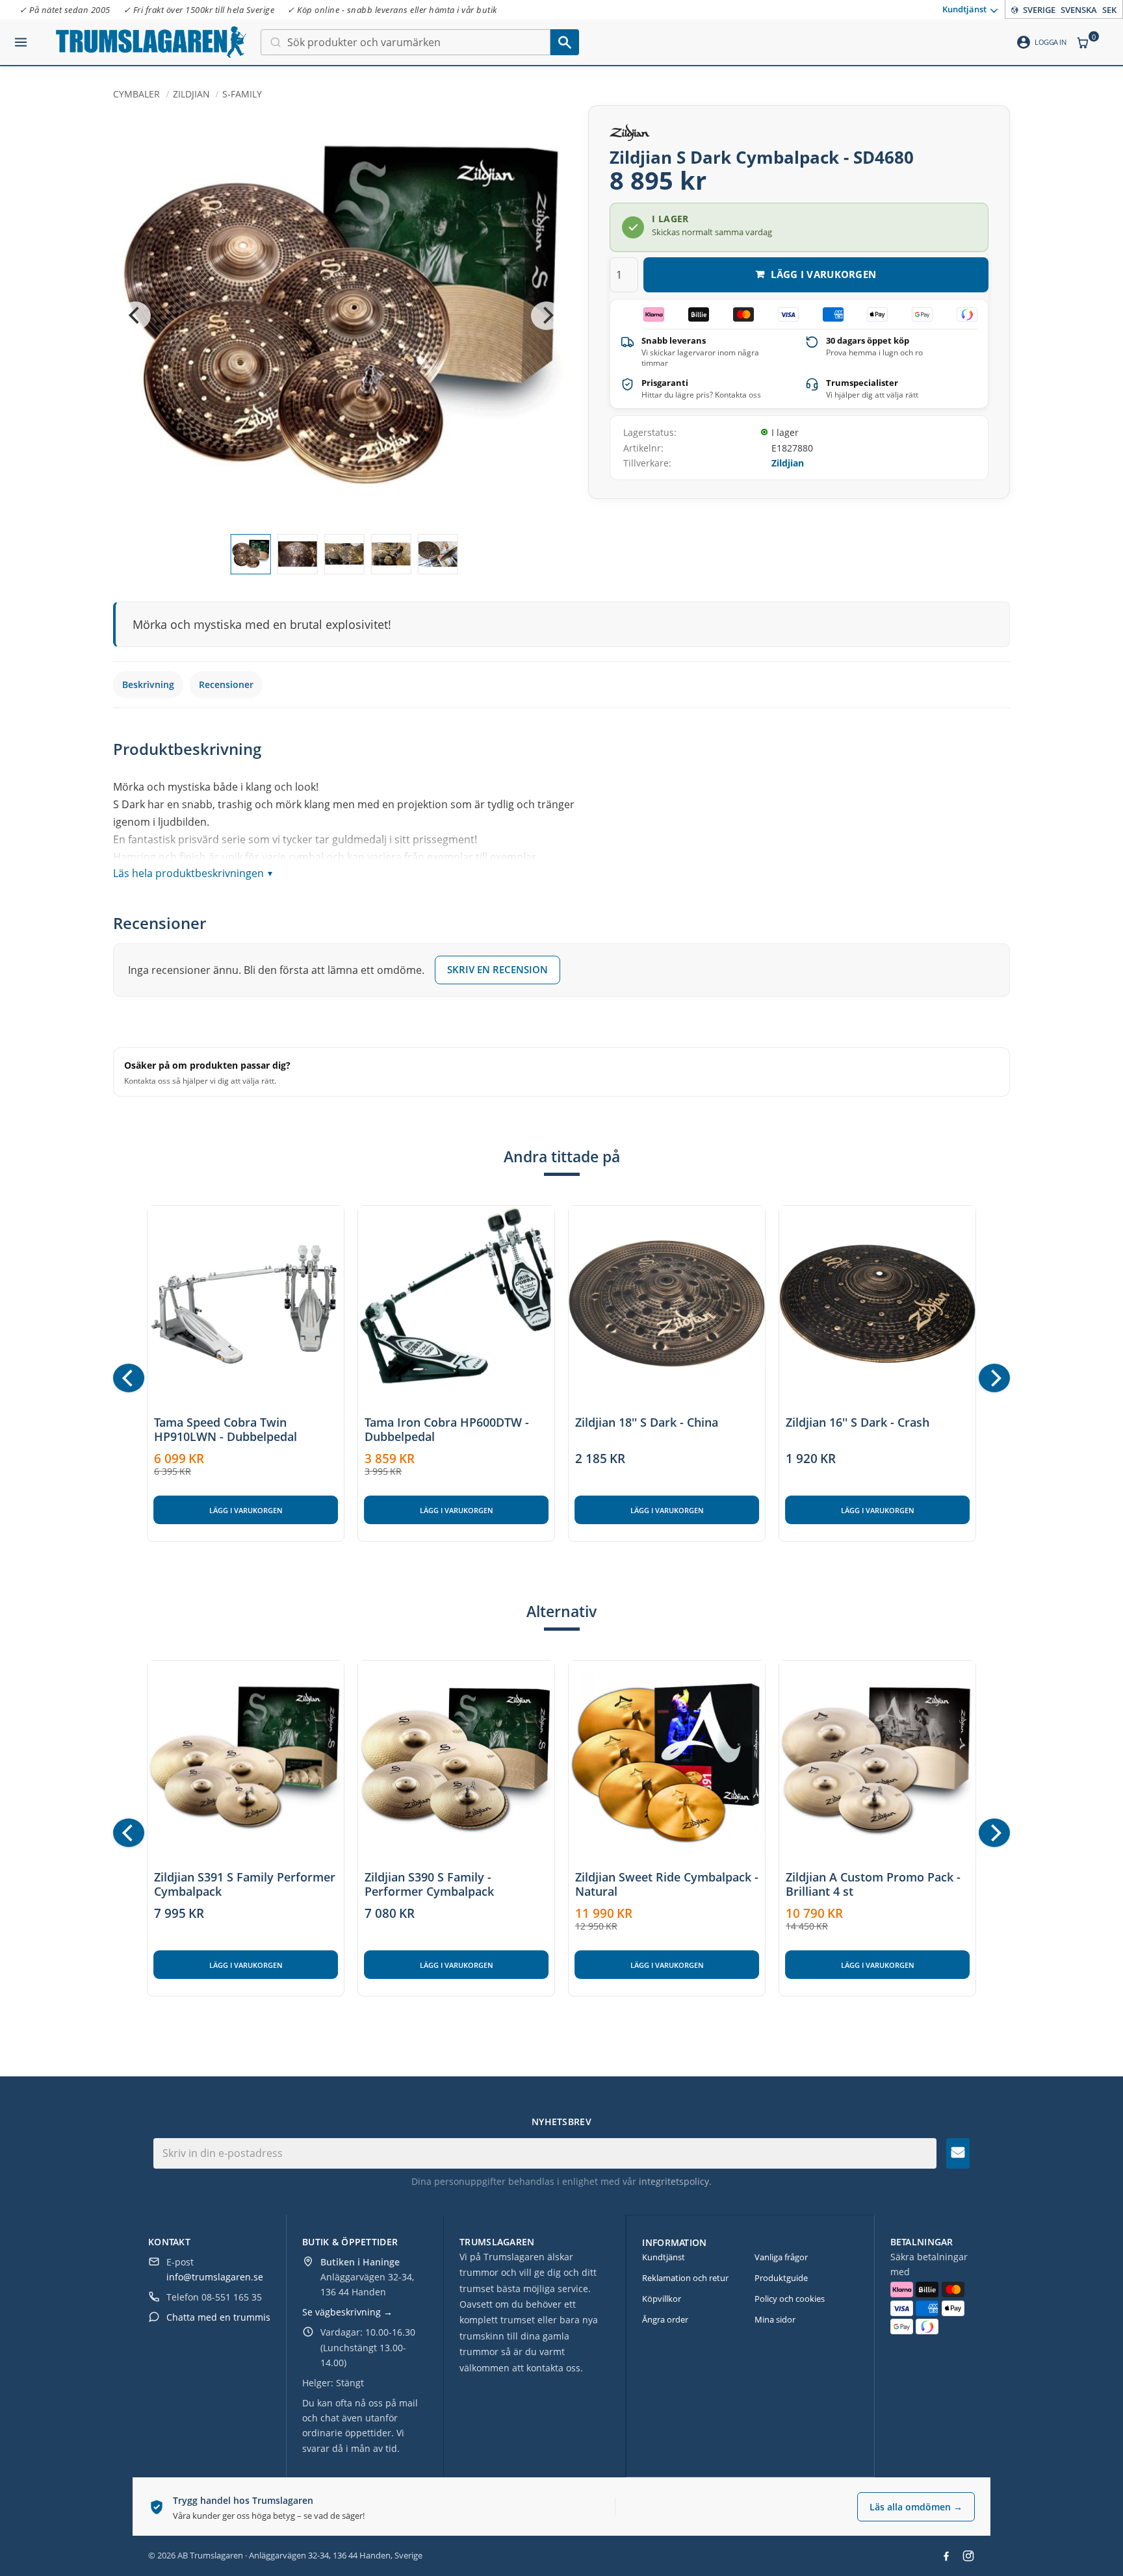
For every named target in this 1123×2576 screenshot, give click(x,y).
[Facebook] (946, 2556)
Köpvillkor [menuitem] (662, 2299)
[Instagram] (968, 2556)
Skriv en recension (497, 969)
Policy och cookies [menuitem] (790, 2299)
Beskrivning (148, 684)
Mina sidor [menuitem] (775, 2319)
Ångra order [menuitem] (665, 2319)
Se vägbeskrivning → (347, 2312)
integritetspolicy (674, 2181)
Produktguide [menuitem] (781, 2278)
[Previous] (135, 316)
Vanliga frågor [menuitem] (781, 2257)
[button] (21, 37)
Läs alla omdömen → (916, 2507)
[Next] (547, 316)
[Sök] (565, 42)
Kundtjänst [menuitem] (964, 8)
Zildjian (788, 463)
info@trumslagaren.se (215, 2277)
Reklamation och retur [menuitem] (685, 2278)
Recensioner (226, 684)
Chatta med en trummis (218, 2317)
